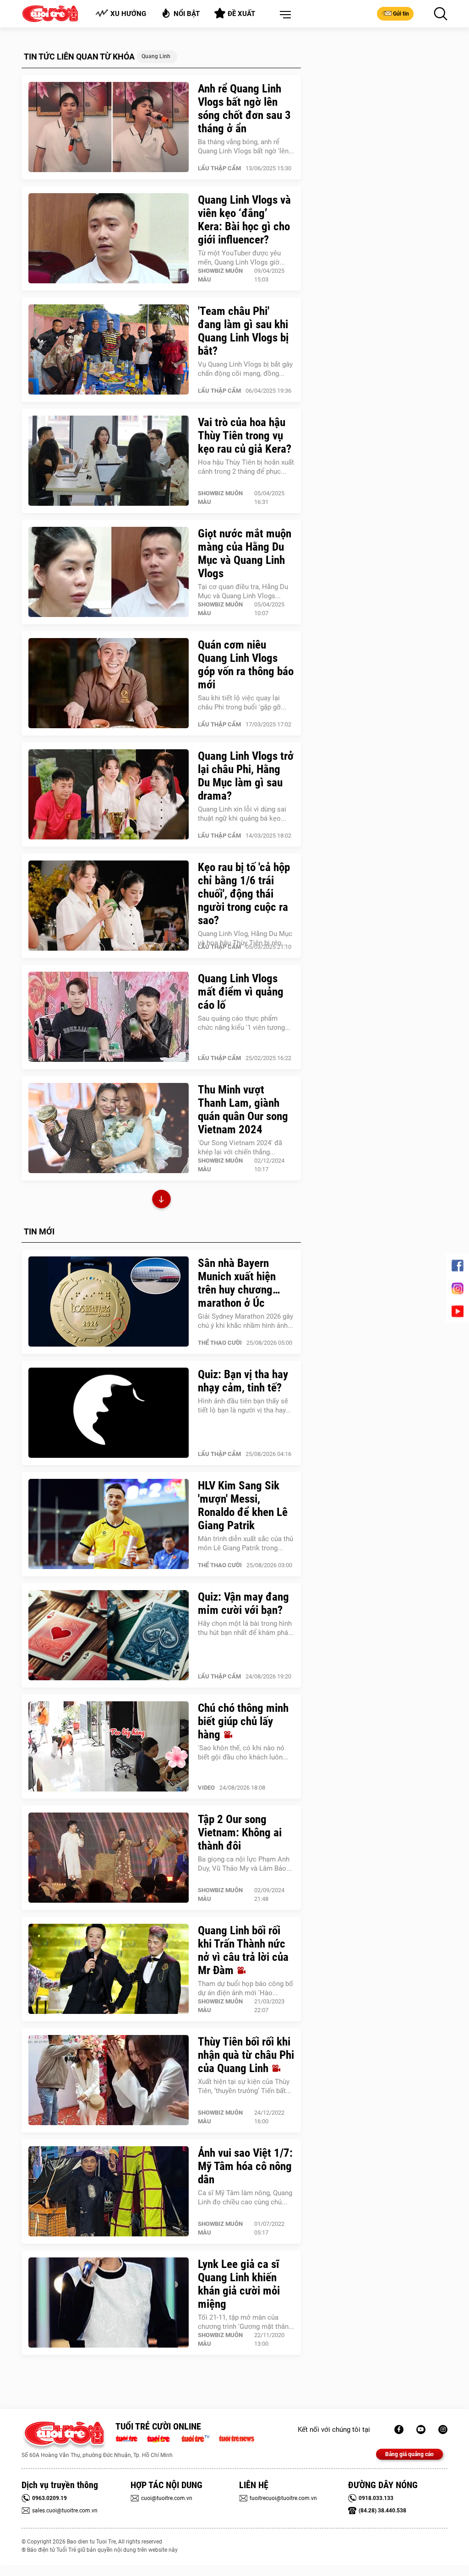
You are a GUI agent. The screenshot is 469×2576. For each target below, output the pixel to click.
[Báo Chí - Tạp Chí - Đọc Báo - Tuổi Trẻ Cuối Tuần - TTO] (162, 2438)
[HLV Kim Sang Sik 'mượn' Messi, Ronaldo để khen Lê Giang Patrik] (109, 1524)
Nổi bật (187, 14)
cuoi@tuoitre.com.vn (167, 2498)
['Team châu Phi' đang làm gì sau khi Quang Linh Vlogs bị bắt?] (109, 350)
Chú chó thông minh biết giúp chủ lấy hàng (243, 1721)
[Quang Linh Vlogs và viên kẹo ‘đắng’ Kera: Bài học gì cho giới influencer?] (109, 238)
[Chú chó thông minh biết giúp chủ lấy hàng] (109, 1747)
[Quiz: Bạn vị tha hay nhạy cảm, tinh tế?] (109, 1413)
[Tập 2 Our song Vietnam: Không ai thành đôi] (109, 1858)
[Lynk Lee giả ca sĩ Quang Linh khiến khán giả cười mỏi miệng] (109, 2303)
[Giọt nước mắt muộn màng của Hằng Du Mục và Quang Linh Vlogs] (109, 572)
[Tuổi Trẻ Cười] (443, 2430)
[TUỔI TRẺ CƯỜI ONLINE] (64, 2436)
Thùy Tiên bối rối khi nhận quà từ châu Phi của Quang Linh (246, 2055)
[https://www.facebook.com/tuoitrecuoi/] (399, 2430)
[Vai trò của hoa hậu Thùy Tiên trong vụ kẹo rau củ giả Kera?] (109, 461)
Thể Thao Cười (220, 1343)
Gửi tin (401, 14)
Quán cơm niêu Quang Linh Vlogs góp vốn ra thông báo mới (246, 665)
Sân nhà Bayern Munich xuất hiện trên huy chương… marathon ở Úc (239, 1283)
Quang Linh (156, 56)
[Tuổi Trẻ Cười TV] (421, 2430)
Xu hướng (128, 14)
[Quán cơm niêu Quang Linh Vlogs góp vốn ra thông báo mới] (109, 683)
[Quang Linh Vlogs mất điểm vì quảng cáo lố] (109, 1017)
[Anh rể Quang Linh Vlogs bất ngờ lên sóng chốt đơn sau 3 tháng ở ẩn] (109, 127)
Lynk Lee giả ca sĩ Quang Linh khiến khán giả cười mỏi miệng (239, 2284)
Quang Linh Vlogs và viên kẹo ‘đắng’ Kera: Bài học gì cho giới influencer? (244, 220)
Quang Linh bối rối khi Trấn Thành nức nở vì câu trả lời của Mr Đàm (243, 1950)
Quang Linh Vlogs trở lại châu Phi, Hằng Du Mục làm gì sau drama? (246, 776)
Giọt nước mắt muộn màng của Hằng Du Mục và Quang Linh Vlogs (245, 553)
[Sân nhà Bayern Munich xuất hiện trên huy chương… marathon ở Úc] (109, 1302)
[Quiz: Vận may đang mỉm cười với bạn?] (109, 1635)
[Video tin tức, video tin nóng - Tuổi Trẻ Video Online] (199, 2438)
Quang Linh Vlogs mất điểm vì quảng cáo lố (241, 992)
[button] (284, 15)
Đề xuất (241, 14)
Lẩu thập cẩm (219, 168)
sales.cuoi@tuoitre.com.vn (65, 2511)
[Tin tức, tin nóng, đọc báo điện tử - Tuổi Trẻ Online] (129, 2438)
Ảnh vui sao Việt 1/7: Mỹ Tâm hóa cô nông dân (245, 2166)
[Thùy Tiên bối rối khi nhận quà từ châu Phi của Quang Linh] (109, 2080)
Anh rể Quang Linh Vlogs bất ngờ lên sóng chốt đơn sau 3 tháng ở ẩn (244, 108)
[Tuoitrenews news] (236, 2438)
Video (206, 1788)
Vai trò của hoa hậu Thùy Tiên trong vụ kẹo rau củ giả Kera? (245, 436)
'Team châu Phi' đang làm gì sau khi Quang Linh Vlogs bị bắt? (243, 331)
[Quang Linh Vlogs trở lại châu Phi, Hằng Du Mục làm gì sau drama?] (109, 795)
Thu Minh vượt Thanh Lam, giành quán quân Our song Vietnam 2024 (243, 1109)
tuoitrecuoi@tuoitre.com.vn (283, 2498)
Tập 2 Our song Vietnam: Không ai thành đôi (240, 1832)
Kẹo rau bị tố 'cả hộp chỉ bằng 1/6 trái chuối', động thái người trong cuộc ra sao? (244, 894)
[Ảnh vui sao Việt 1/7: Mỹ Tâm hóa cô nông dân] (109, 2192)
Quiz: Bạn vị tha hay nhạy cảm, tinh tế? (243, 1381)
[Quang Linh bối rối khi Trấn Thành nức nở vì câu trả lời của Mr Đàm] (109, 1969)
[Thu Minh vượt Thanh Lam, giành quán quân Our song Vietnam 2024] (109, 1128)
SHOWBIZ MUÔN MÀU (220, 275)
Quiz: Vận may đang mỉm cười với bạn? (243, 1603)
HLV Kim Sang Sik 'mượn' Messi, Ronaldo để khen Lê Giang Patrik (243, 1505)
